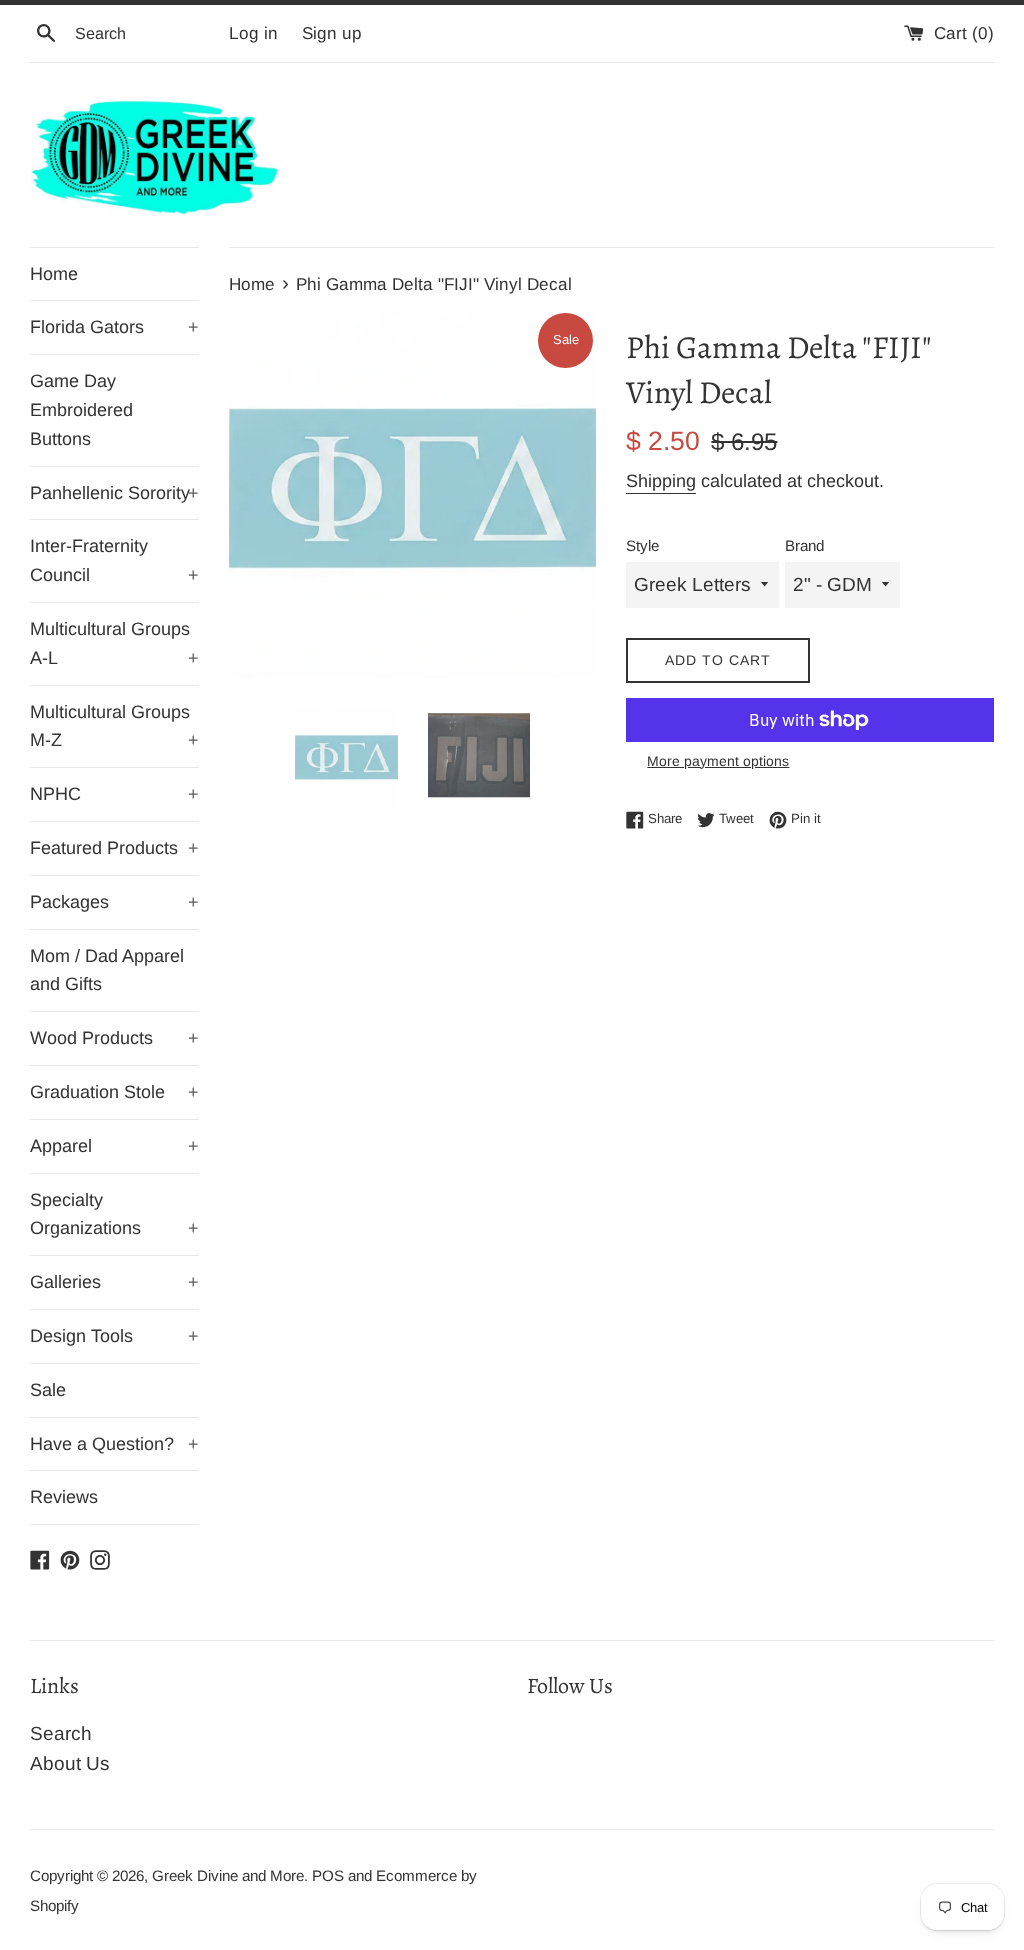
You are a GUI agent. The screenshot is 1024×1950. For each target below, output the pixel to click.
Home (54, 274)
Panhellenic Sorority (114, 493)
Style (642, 545)
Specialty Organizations (114, 1214)
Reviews (64, 1497)
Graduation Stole (114, 1092)
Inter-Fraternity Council (114, 560)
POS (328, 1875)
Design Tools (114, 1336)
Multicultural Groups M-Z (114, 726)
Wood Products (114, 1038)
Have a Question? (114, 1444)
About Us (70, 1763)
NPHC (114, 794)
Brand (804, 545)
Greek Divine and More (228, 1875)
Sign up (332, 33)
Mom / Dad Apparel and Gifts (107, 970)
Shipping (661, 481)
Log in (253, 33)
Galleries (114, 1282)
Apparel (114, 1146)
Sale (48, 1390)
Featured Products (114, 848)
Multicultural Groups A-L (114, 643)
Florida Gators (114, 327)
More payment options (718, 761)
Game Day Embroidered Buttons (81, 410)
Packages (114, 902)
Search (61, 1733)
